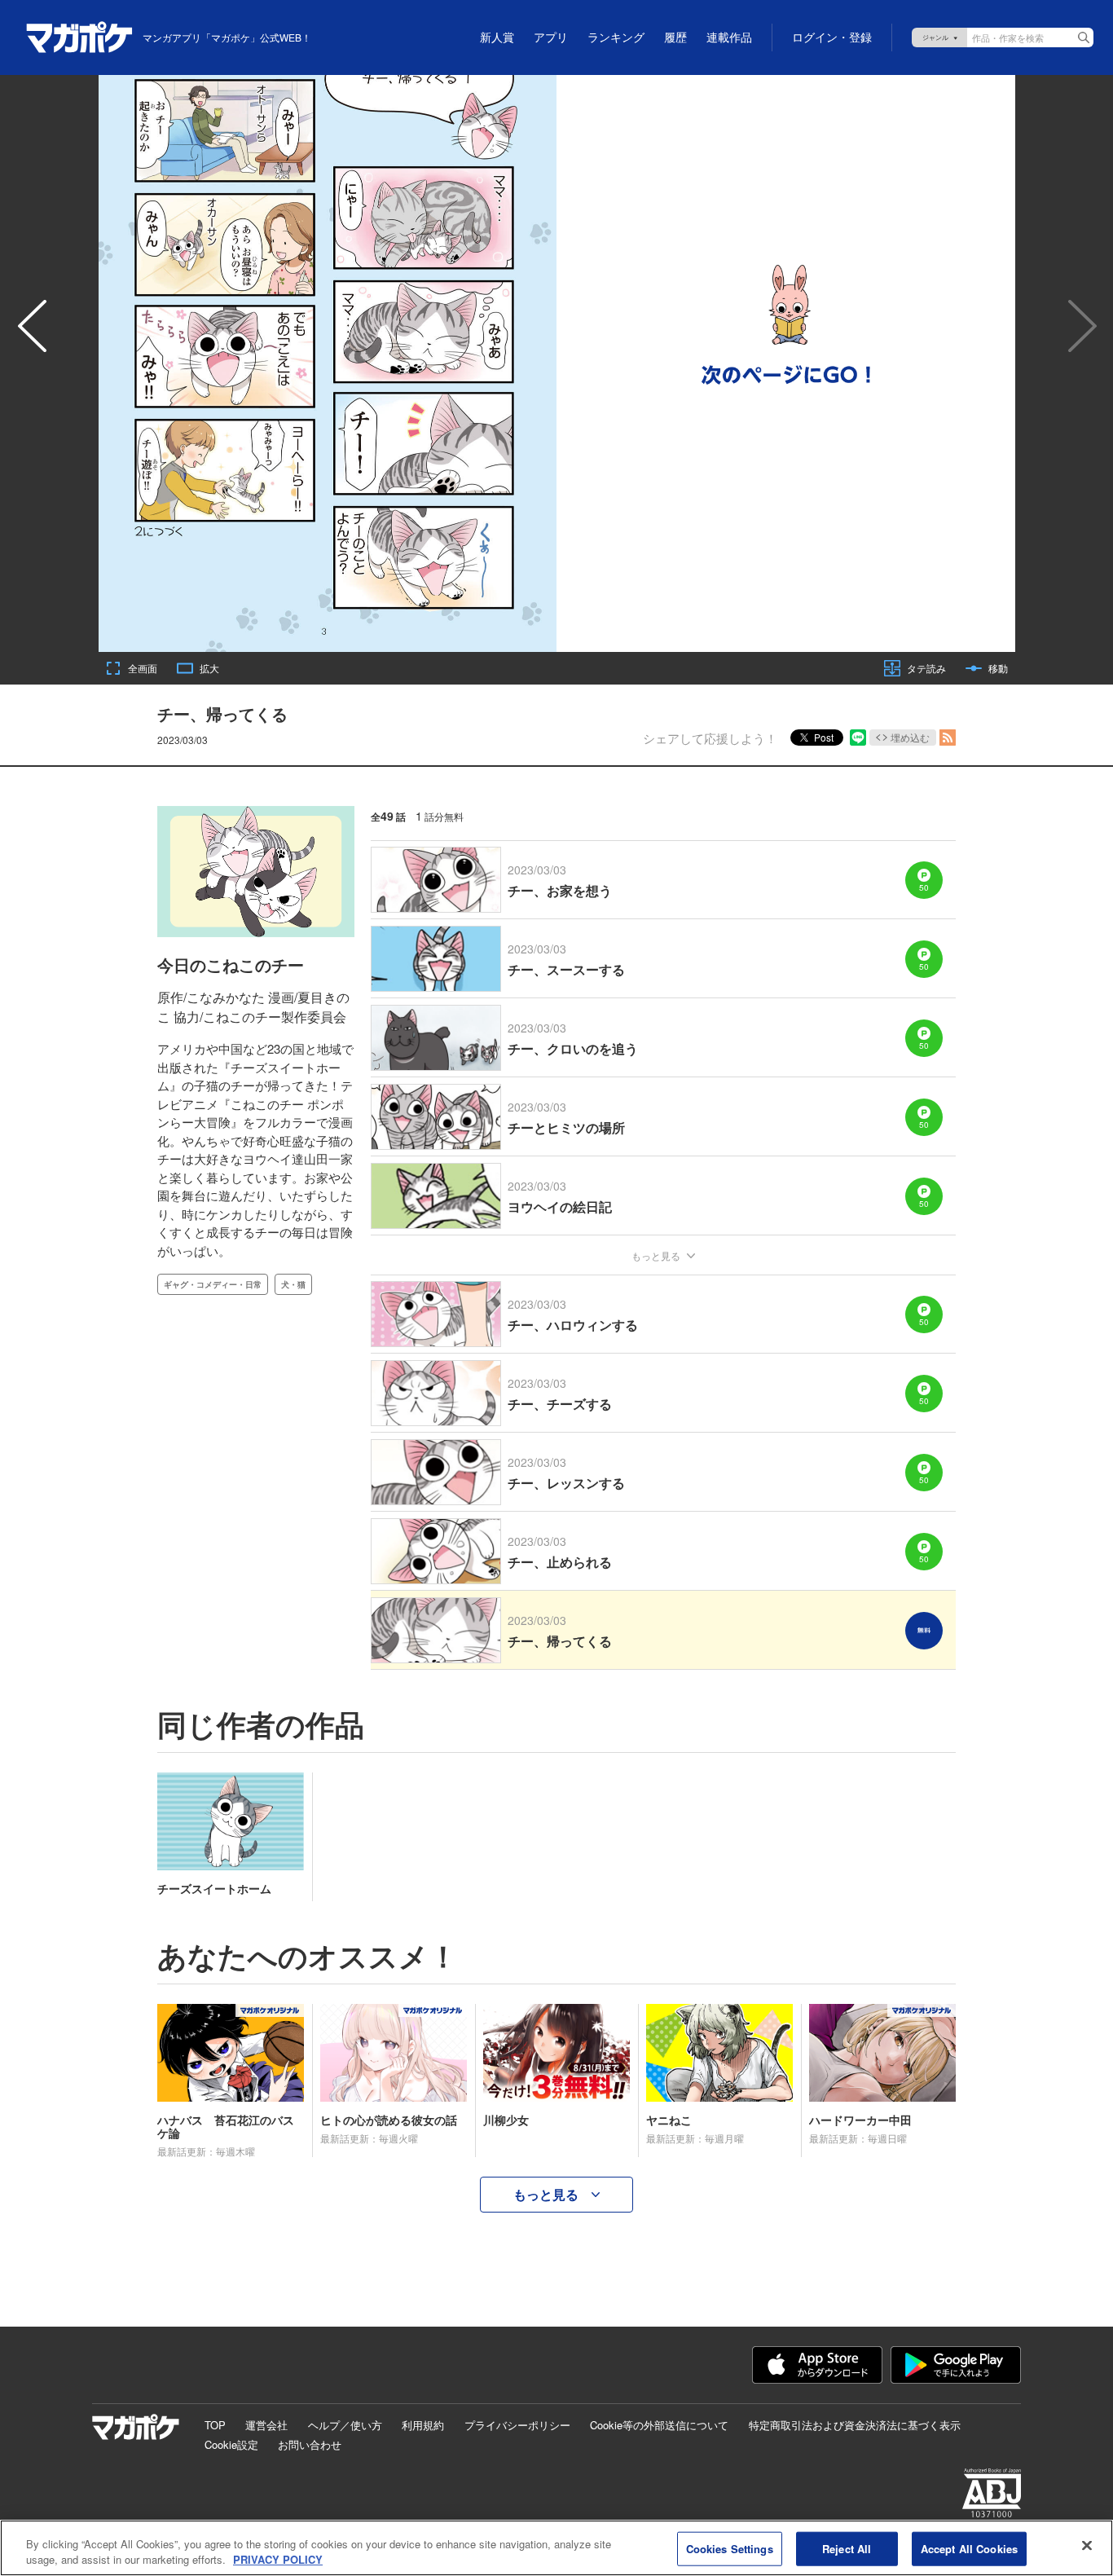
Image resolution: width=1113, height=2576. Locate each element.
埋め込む (910, 737)
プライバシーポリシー (517, 2425)
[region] (556, 2548)
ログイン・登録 (832, 37)
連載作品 (729, 37)
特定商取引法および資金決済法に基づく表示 (855, 2425)
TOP (215, 2425)
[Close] (1087, 2546)
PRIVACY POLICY (278, 2559)
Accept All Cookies (969, 2549)
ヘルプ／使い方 (345, 2425)
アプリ (551, 37)
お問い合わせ (310, 2444)
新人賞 (497, 37)
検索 (1084, 37)
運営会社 (266, 2425)
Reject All (847, 2549)
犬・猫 (293, 1284)
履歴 (675, 37)
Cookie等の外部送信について (659, 2425)
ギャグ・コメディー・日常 (213, 1284)
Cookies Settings (730, 2549)
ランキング (616, 37)
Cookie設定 (231, 2444)
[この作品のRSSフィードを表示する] (948, 738)
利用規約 (423, 2425)
